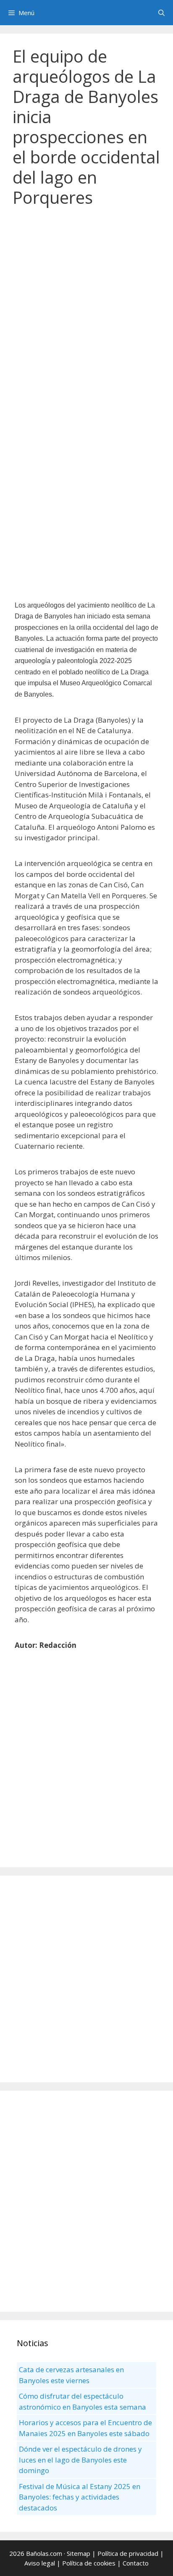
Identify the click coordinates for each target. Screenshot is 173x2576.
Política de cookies (89, 2563)
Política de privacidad (128, 2553)
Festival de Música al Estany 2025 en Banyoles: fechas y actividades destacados (80, 2497)
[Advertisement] (86, 308)
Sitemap (79, 2553)
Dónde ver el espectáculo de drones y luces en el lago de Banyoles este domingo (80, 2460)
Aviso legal (40, 2563)
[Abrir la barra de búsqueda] (161, 13)
